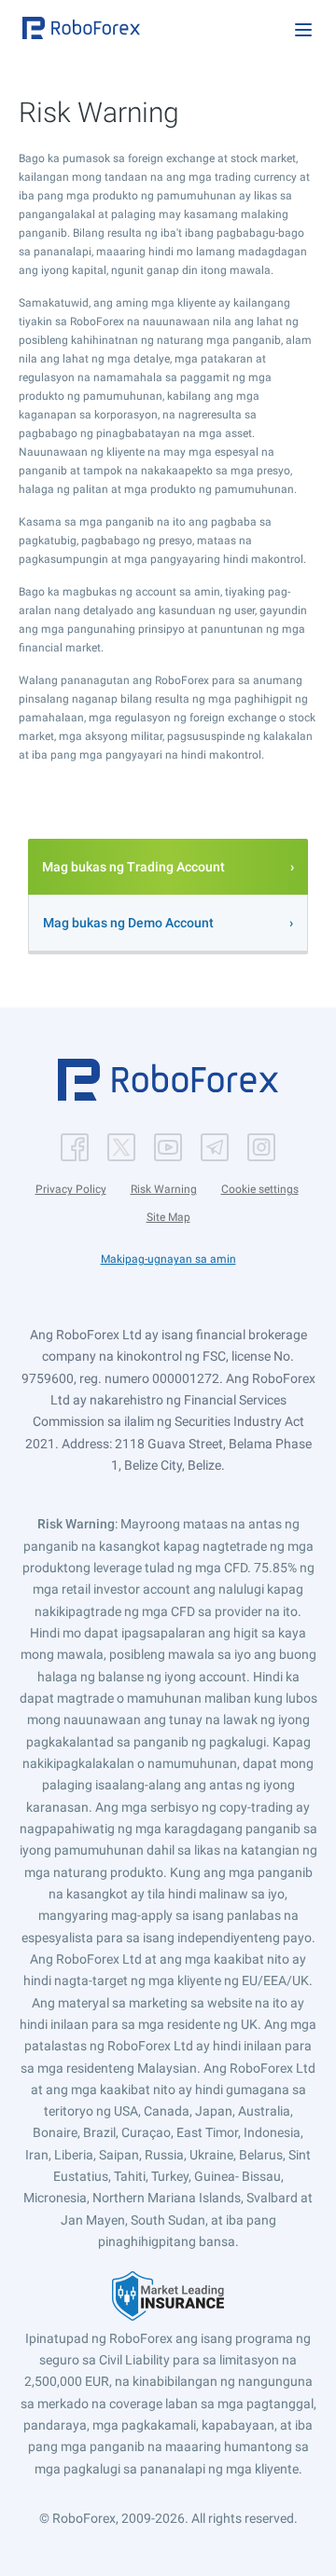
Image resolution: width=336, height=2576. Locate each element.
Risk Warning (164, 1189)
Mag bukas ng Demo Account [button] (128, 923)
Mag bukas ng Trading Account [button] (133, 867)
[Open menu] (303, 30)
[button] (81, 28)
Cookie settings (260, 1189)
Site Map (168, 1217)
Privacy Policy (71, 1189)
